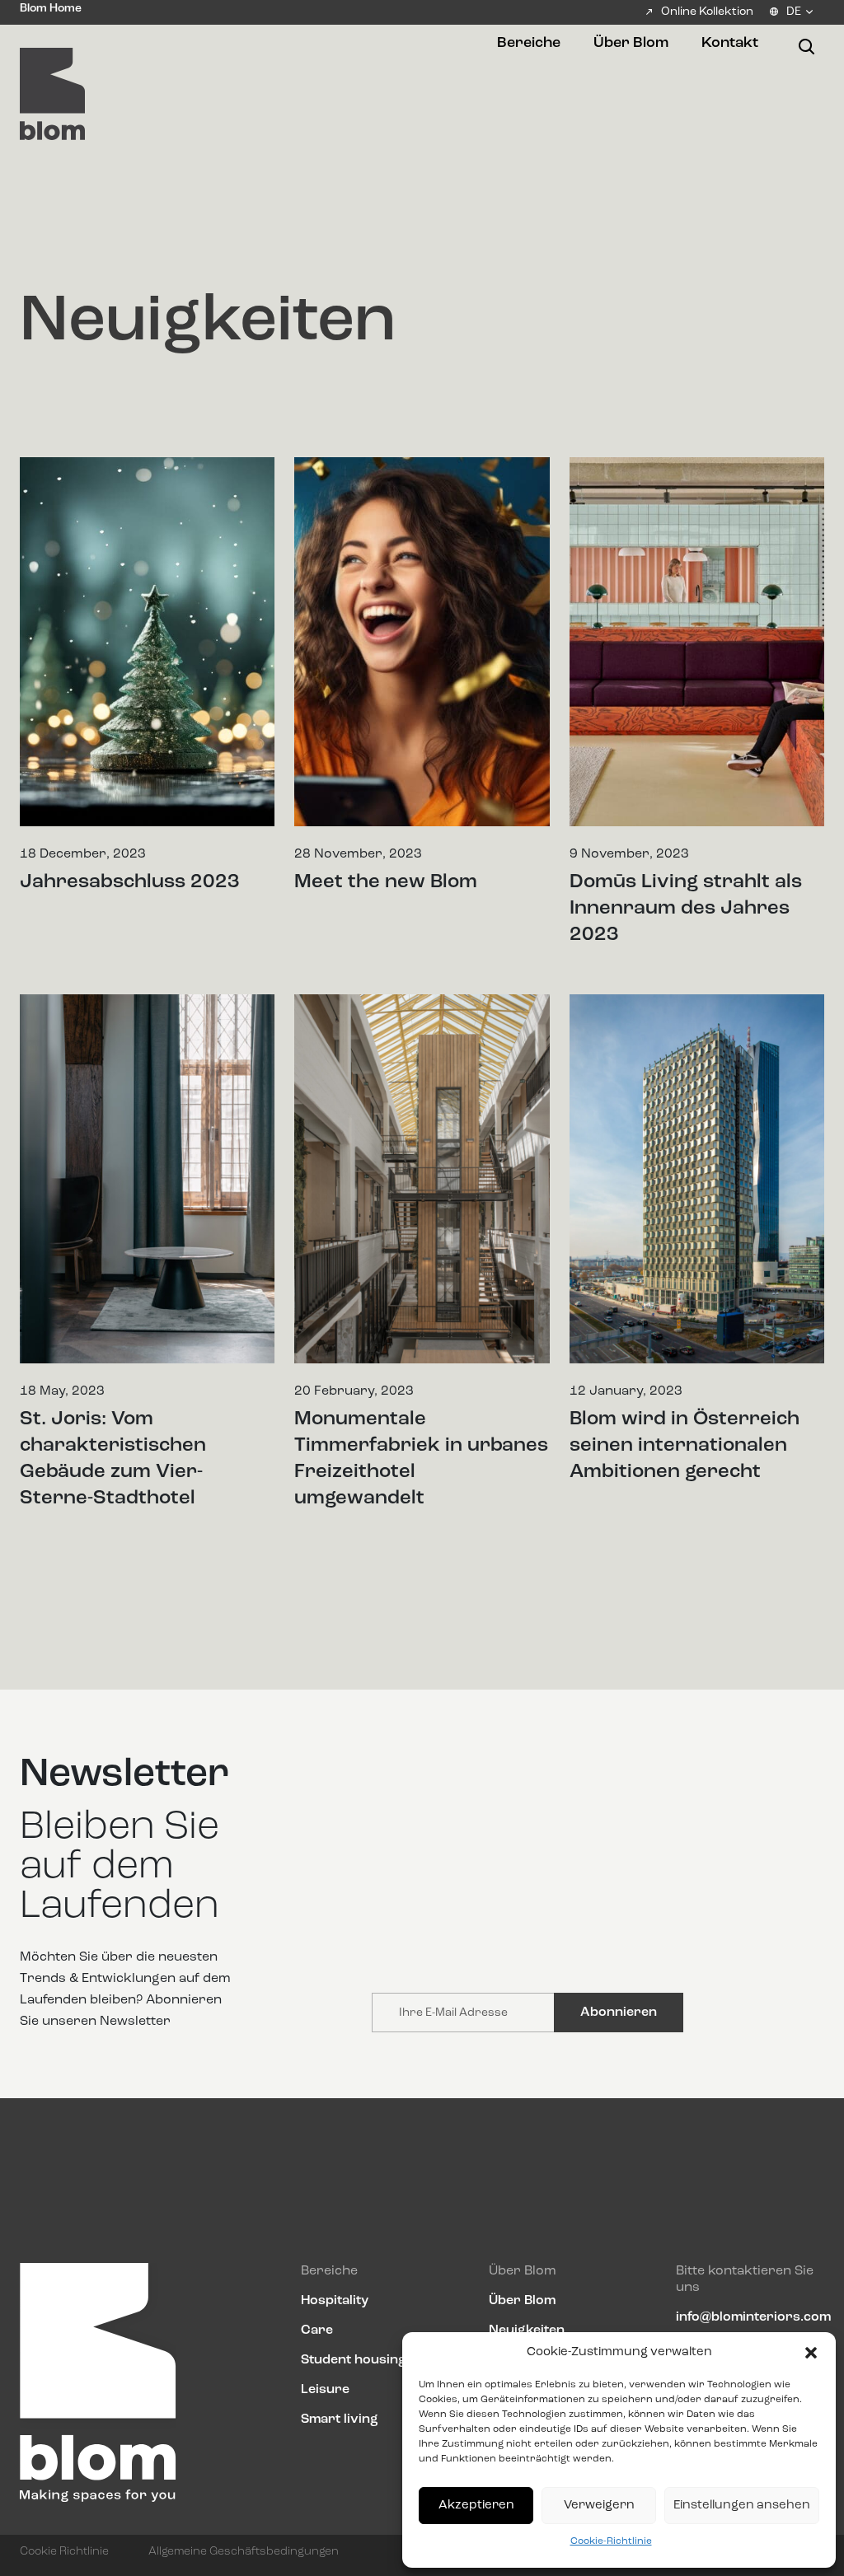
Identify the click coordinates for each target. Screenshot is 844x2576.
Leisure (325, 2390)
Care (317, 2331)
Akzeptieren (476, 2506)
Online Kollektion (707, 12)
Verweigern (599, 2506)
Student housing (354, 2360)
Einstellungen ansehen (742, 2506)
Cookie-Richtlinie (611, 2541)
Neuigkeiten (527, 2331)
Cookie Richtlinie (64, 2551)
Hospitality (335, 2301)
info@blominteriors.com (753, 2317)
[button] (811, 2353)
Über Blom (522, 2301)
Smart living (340, 2419)
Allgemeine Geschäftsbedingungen (244, 2551)
